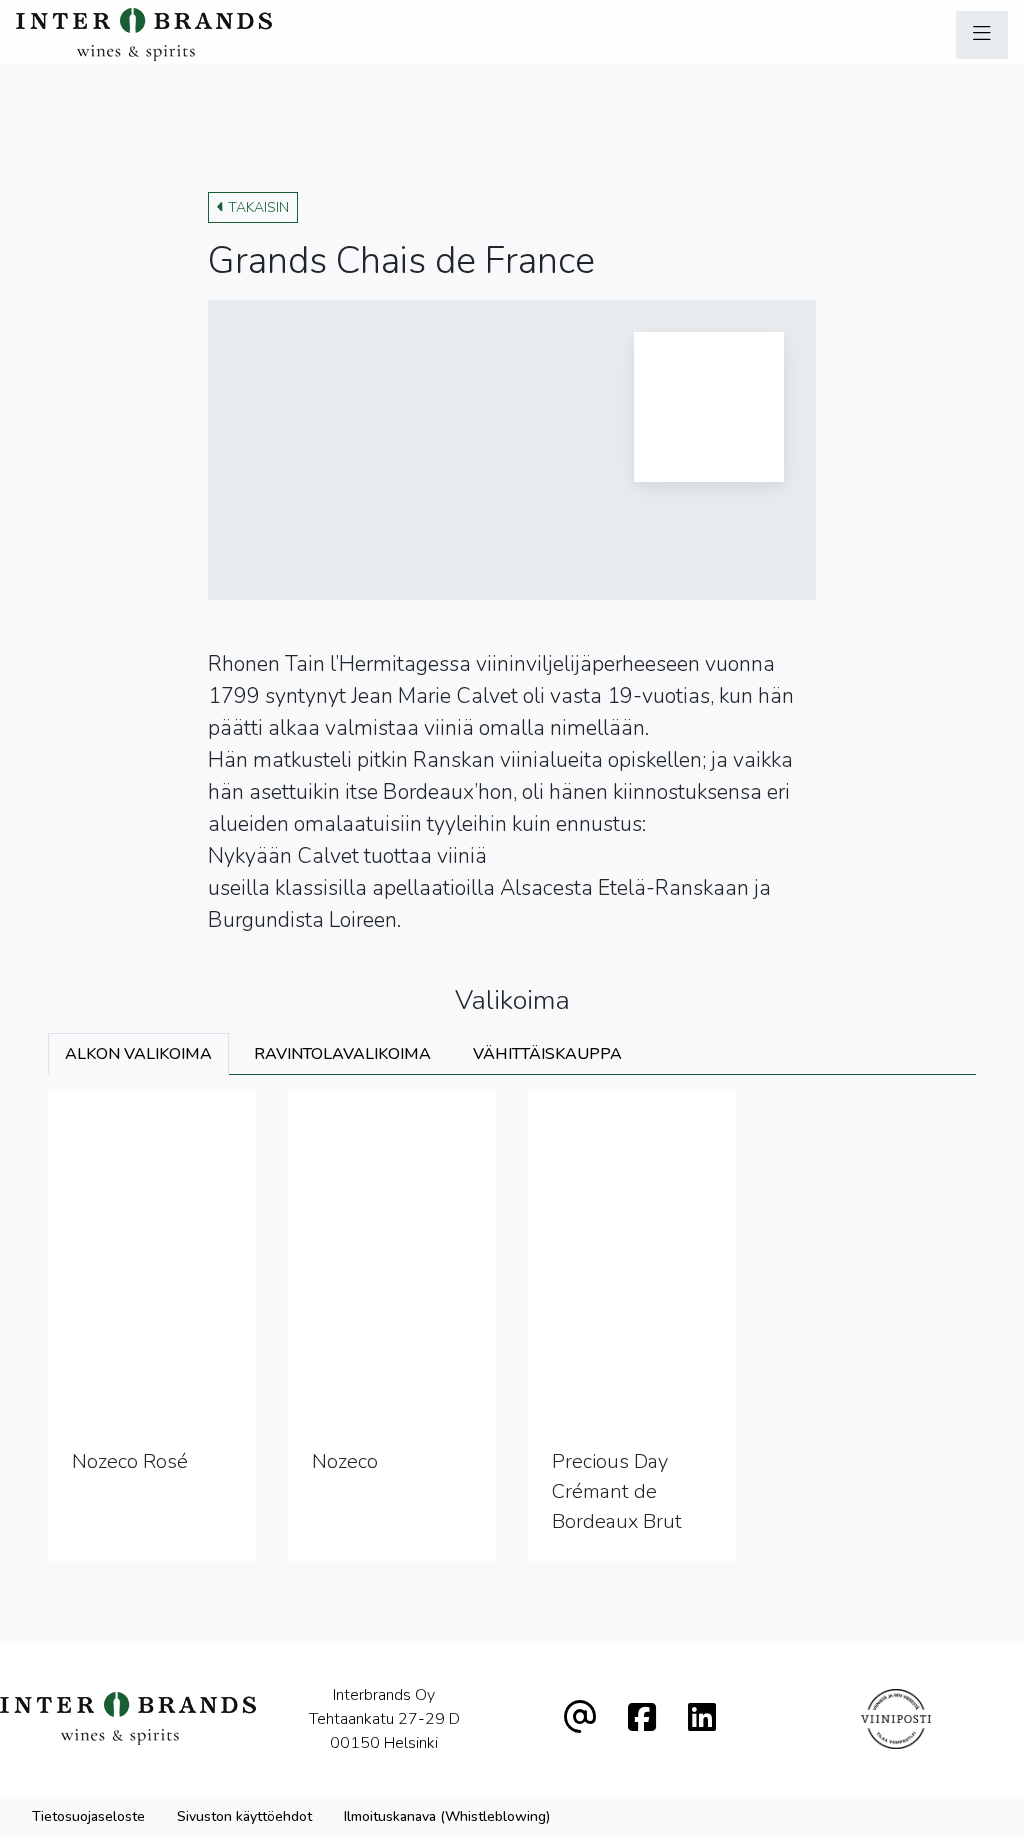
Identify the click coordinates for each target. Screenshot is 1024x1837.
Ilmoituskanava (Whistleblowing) (447, 1816)
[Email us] (580, 1718)
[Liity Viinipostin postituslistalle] (896, 1719)
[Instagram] (702, 1718)
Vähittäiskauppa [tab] (547, 1054)
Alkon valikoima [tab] (138, 1054)
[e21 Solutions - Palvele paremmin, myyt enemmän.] (973, 1815)
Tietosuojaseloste (88, 1816)
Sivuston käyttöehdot (244, 1816)
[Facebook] (642, 1718)
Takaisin (258, 207)
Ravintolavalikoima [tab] (342, 1054)
